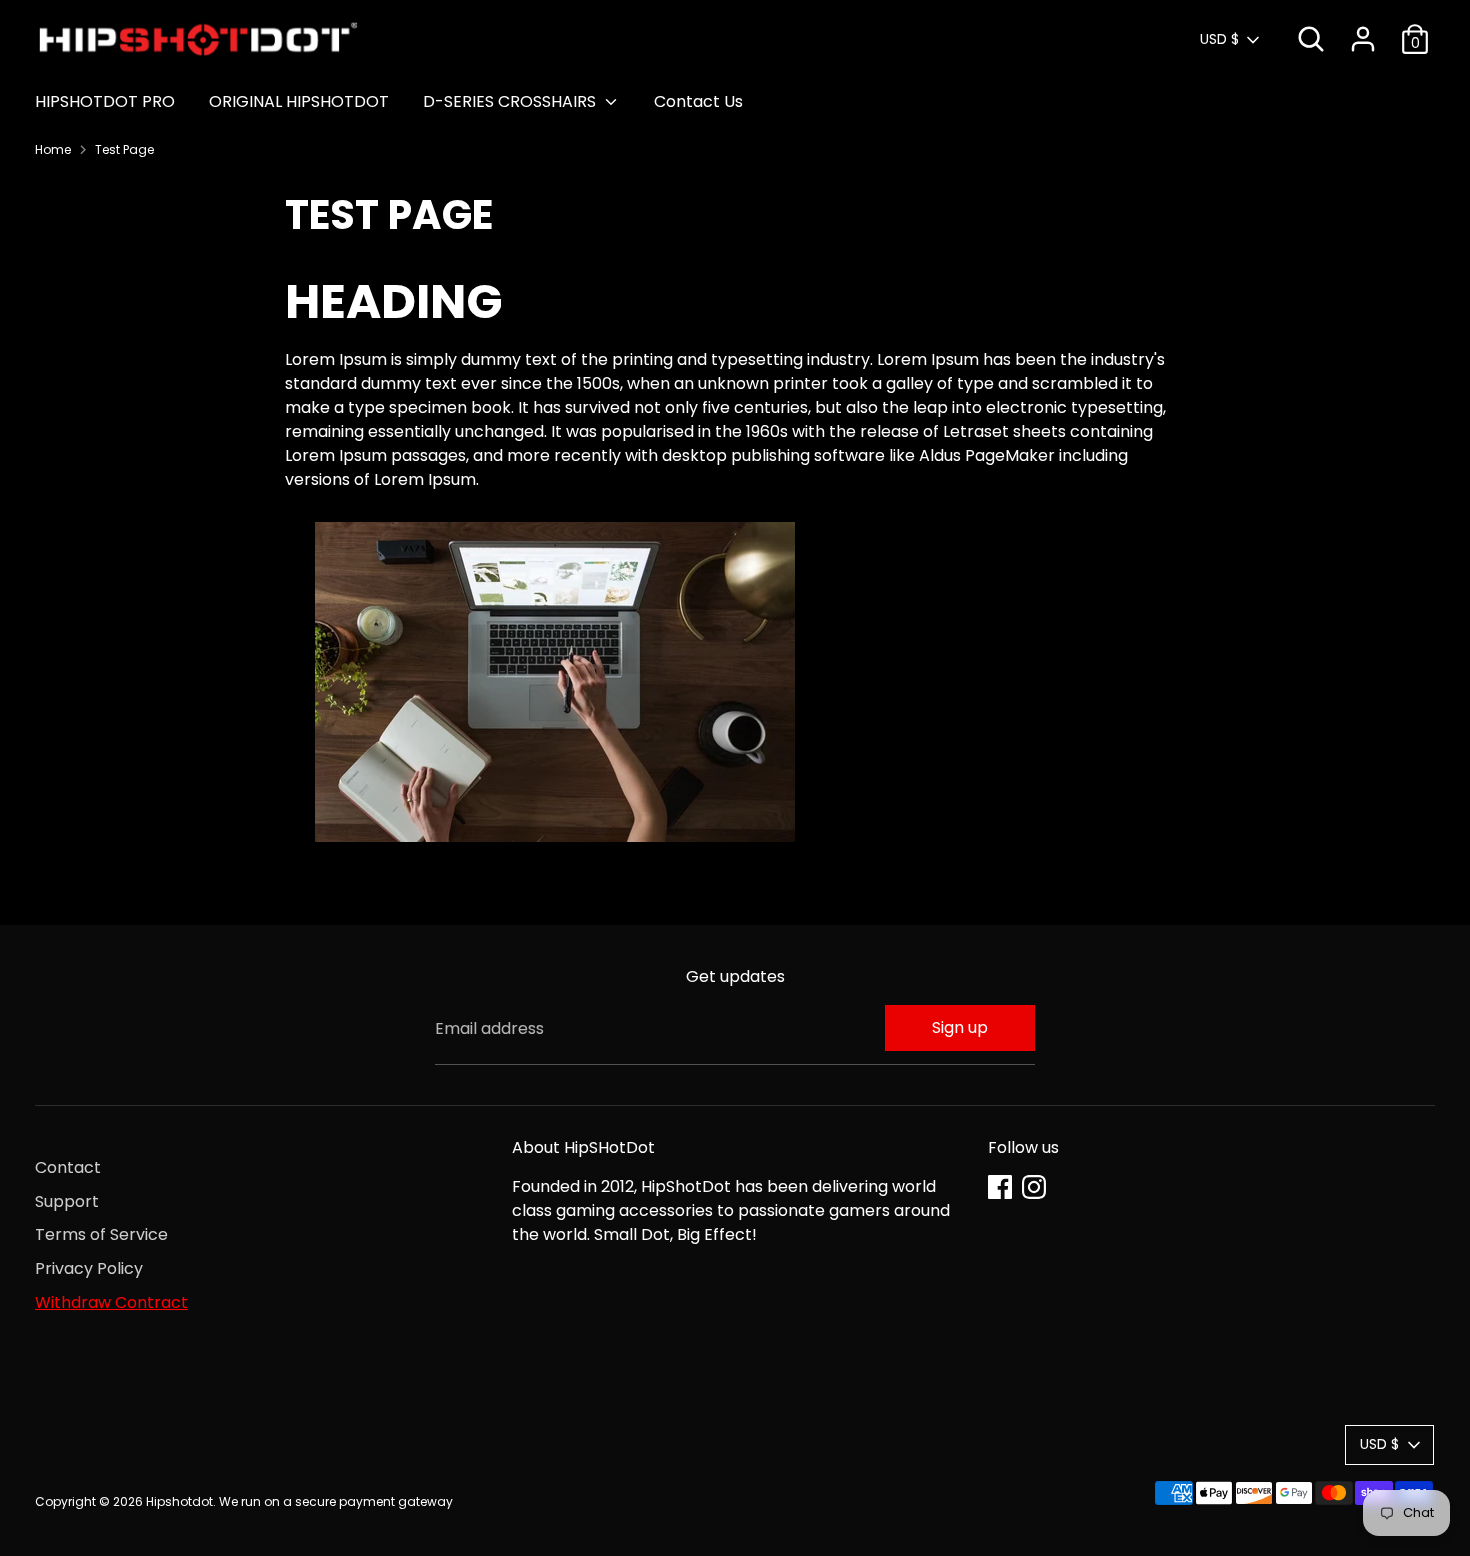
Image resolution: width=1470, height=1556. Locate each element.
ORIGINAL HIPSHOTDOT (299, 101)
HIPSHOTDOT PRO (105, 101)
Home (53, 149)
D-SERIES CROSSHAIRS (511, 101)
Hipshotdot (179, 1501)
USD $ (1219, 39)
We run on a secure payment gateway (336, 1501)
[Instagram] (1034, 1187)
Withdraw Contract (111, 1302)
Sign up (960, 1027)
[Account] (1363, 39)
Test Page (124, 149)
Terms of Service (101, 1234)
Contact (68, 1167)
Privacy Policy (89, 1268)
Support (67, 1201)
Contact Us (698, 101)
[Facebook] (1000, 1187)
